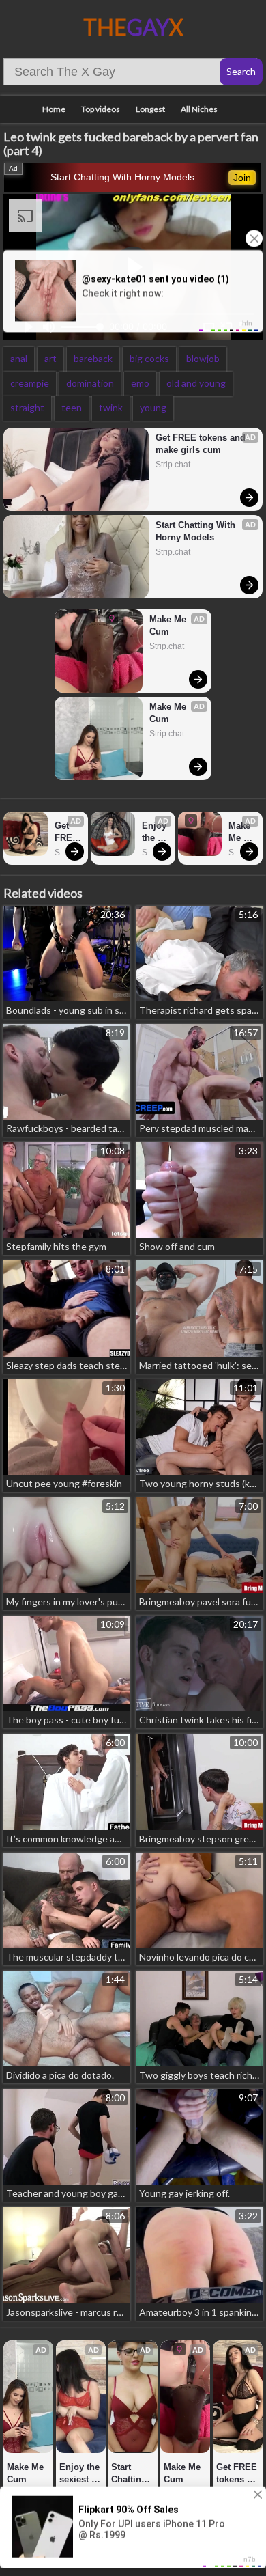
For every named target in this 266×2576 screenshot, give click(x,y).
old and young (196, 383)
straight (27, 407)
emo (140, 383)
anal (19, 358)
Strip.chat (173, 465)
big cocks (149, 358)
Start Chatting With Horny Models (122, 177)
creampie (30, 383)
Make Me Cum (169, 625)
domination (90, 383)
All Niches (199, 109)
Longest (150, 109)
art (50, 358)
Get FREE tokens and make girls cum (202, 444)
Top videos (101, 109)
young (153, 407)
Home (54, 109)
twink (111, 407)
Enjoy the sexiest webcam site (155, 832)
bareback (93, 358)
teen (72, 407)
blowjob (203, 358)
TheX (133, 27)
